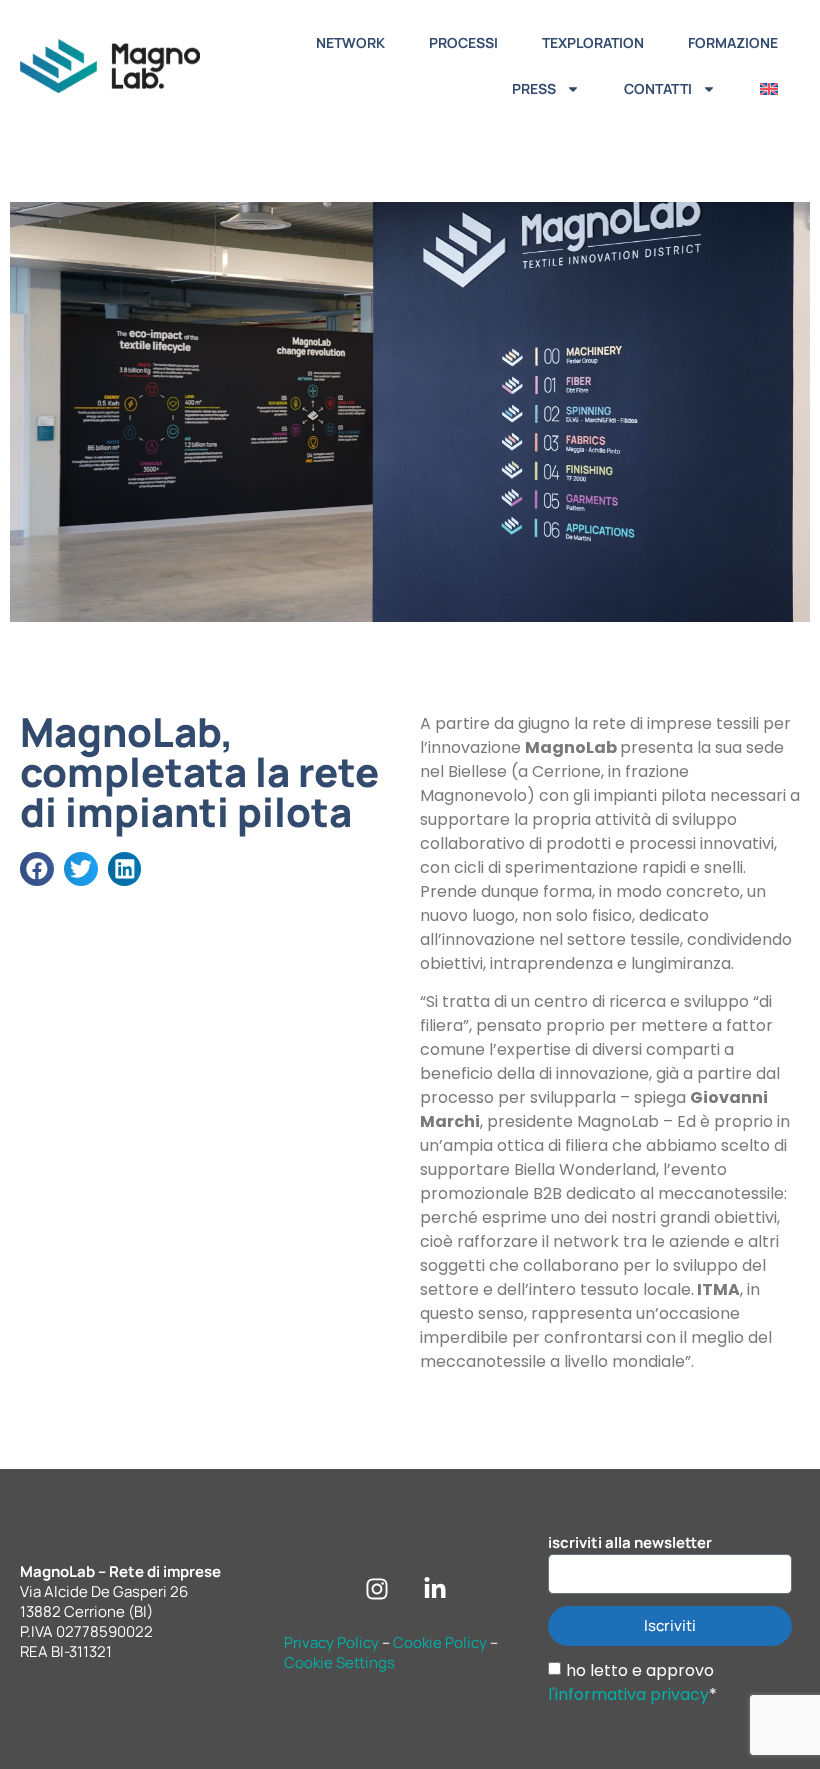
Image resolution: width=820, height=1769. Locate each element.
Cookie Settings (339, 1662)
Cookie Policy (440, 1642)
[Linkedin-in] (435, 1589)
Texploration (593, 42)
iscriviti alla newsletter (630, 1543)
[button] (37, 869)
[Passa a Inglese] (769, 89)
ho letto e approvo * (632, 1681)
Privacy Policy (331, 1642)
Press (534, 88)
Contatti (658, 88)
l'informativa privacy (628, 1693)
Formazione (733, 42)
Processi (463, 42)
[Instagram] (377, 1589)
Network (350, 42)
